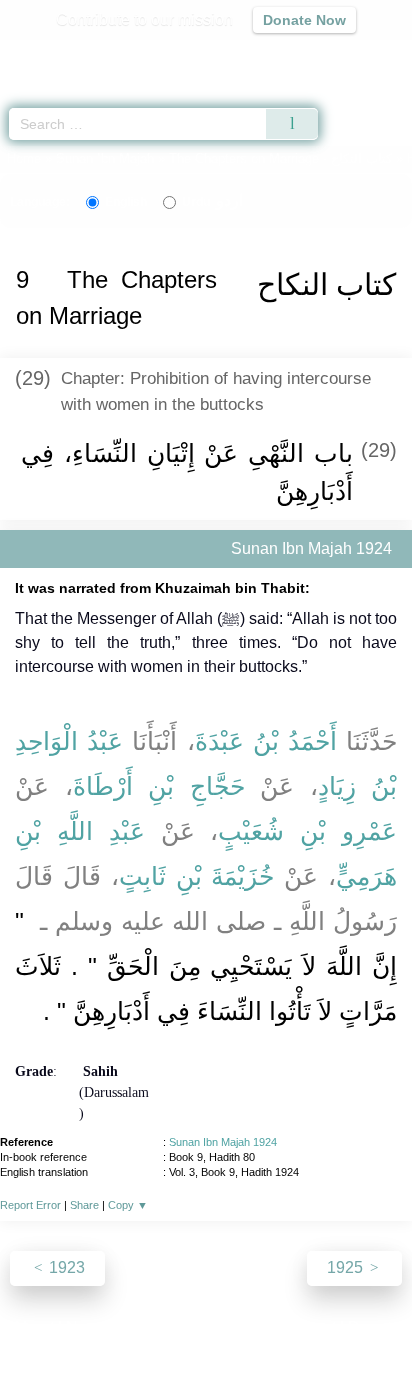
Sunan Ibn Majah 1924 (223, 1142)
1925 (347, 1267)
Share (84, 1205)
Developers (228, 1327)
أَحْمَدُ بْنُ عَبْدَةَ (266, 741)
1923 (65, 1267)
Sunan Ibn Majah (105, 158)
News (86, 1327)
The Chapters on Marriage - (282, 158)
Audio (353, 55)
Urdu (212, 202)
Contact (308, 1327)
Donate (374, 1327)
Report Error (30, 1205)
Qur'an (117, 55)
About (33, 1327)
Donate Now (304, 20)
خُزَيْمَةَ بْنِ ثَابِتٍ (197, 876)
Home (24, 158)
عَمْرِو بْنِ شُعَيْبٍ (307, 831)
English (126, 202)
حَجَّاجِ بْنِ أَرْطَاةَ (159, 786)
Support (147, 1327)
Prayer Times (273, 55)
